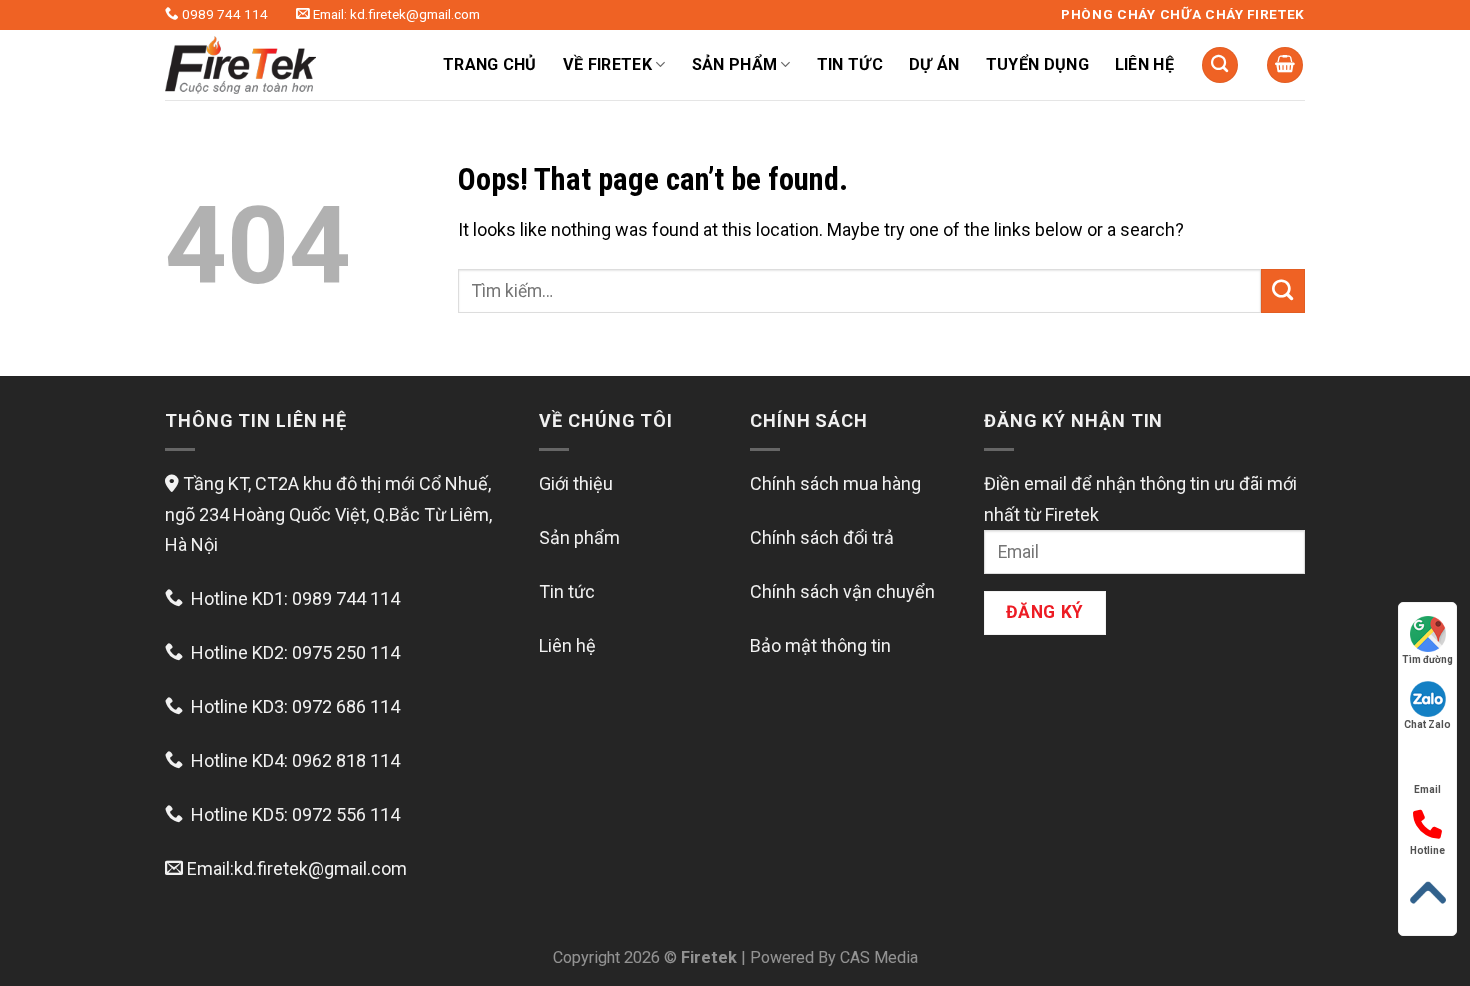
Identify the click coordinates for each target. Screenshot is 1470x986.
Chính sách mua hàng (835, 483)
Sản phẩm (579, 537)
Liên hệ (1144, 64)
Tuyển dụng (1037, 64)
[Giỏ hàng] (1285, 65)
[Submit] (1283, 291)
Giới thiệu (576, 483)
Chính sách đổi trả (822, 537)
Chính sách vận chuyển (842, 591)
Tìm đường (1427, 659)
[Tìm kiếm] (1220, 65)
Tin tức (850, 64)
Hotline (1427, 850)
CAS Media (879, 957)
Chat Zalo (1427, 724)
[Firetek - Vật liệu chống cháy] (280, 65)
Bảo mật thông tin (820, 645)
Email (1427, 789)
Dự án (934, 64)
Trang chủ (490, 64)
